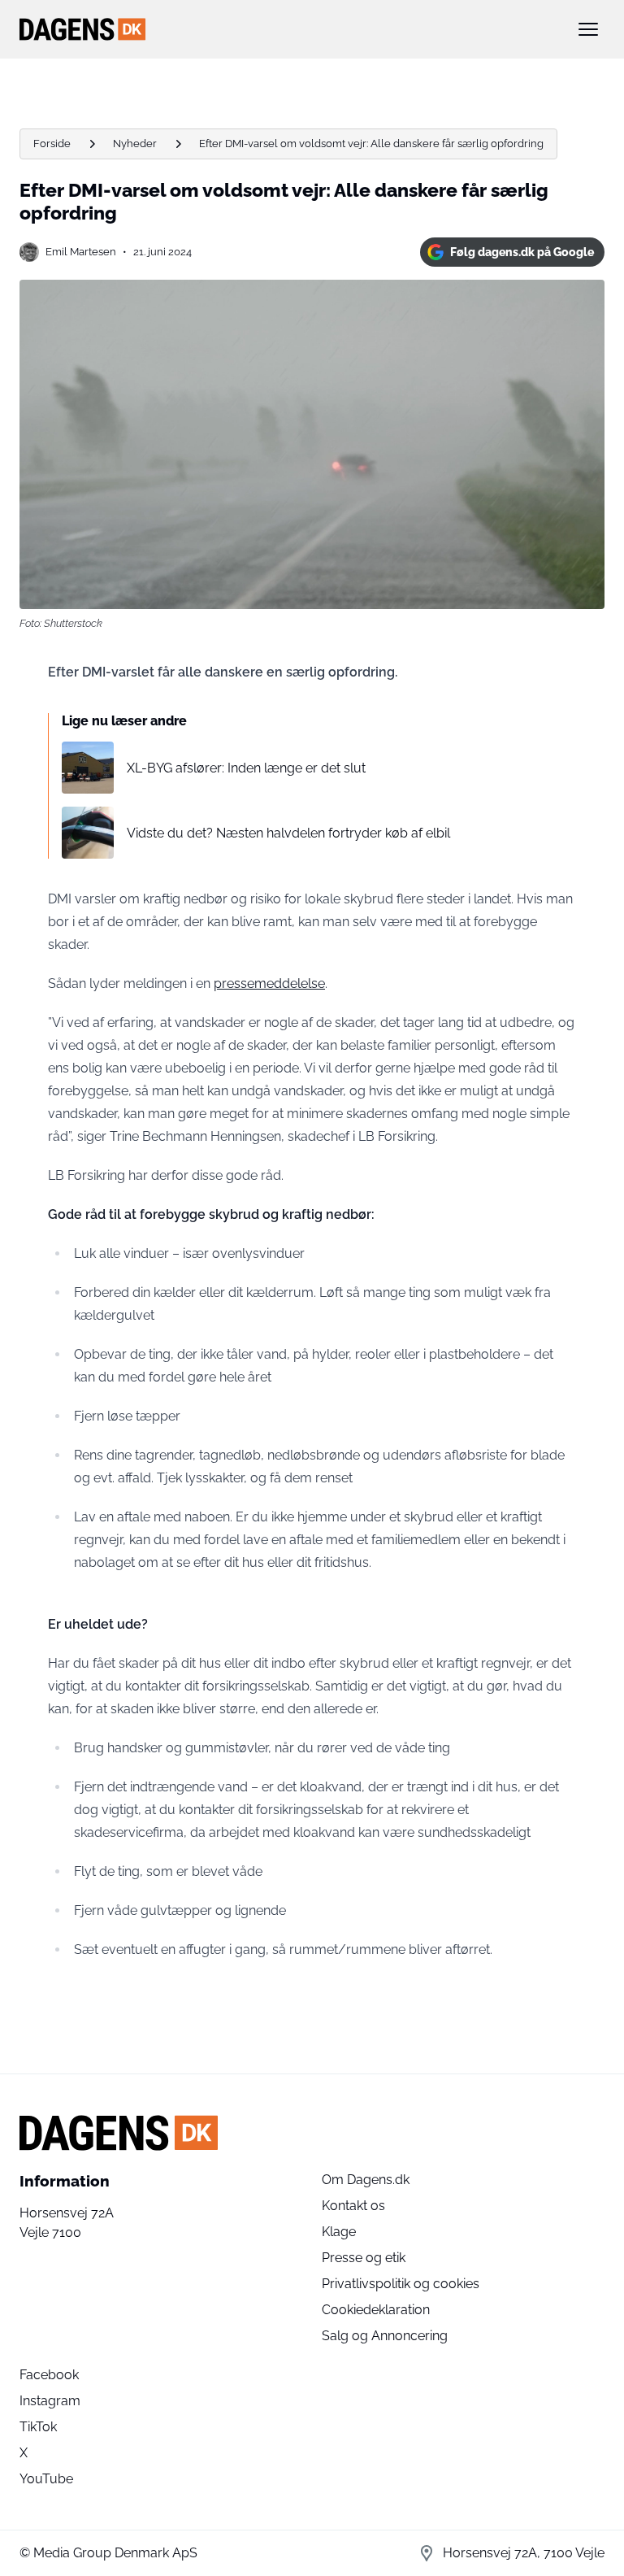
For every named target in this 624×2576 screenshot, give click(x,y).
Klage (339, 2232)
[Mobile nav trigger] (588, 29)
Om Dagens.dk (366, 2180)
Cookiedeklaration (376, 2310)
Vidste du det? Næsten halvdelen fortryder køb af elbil (288, 833)
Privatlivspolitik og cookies (401, 2284)
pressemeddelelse (269, 983)
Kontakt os (353, 2206)
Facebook (49, 2375)
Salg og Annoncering (385, 2336)
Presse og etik (364, 2258)
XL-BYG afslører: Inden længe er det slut (246, 768)
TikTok (38, 2427)
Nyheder (135, 144)
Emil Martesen (81, 252)
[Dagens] (286, 29)
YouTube (46, 2479)
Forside (52, 144)
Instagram (50, 2401)
